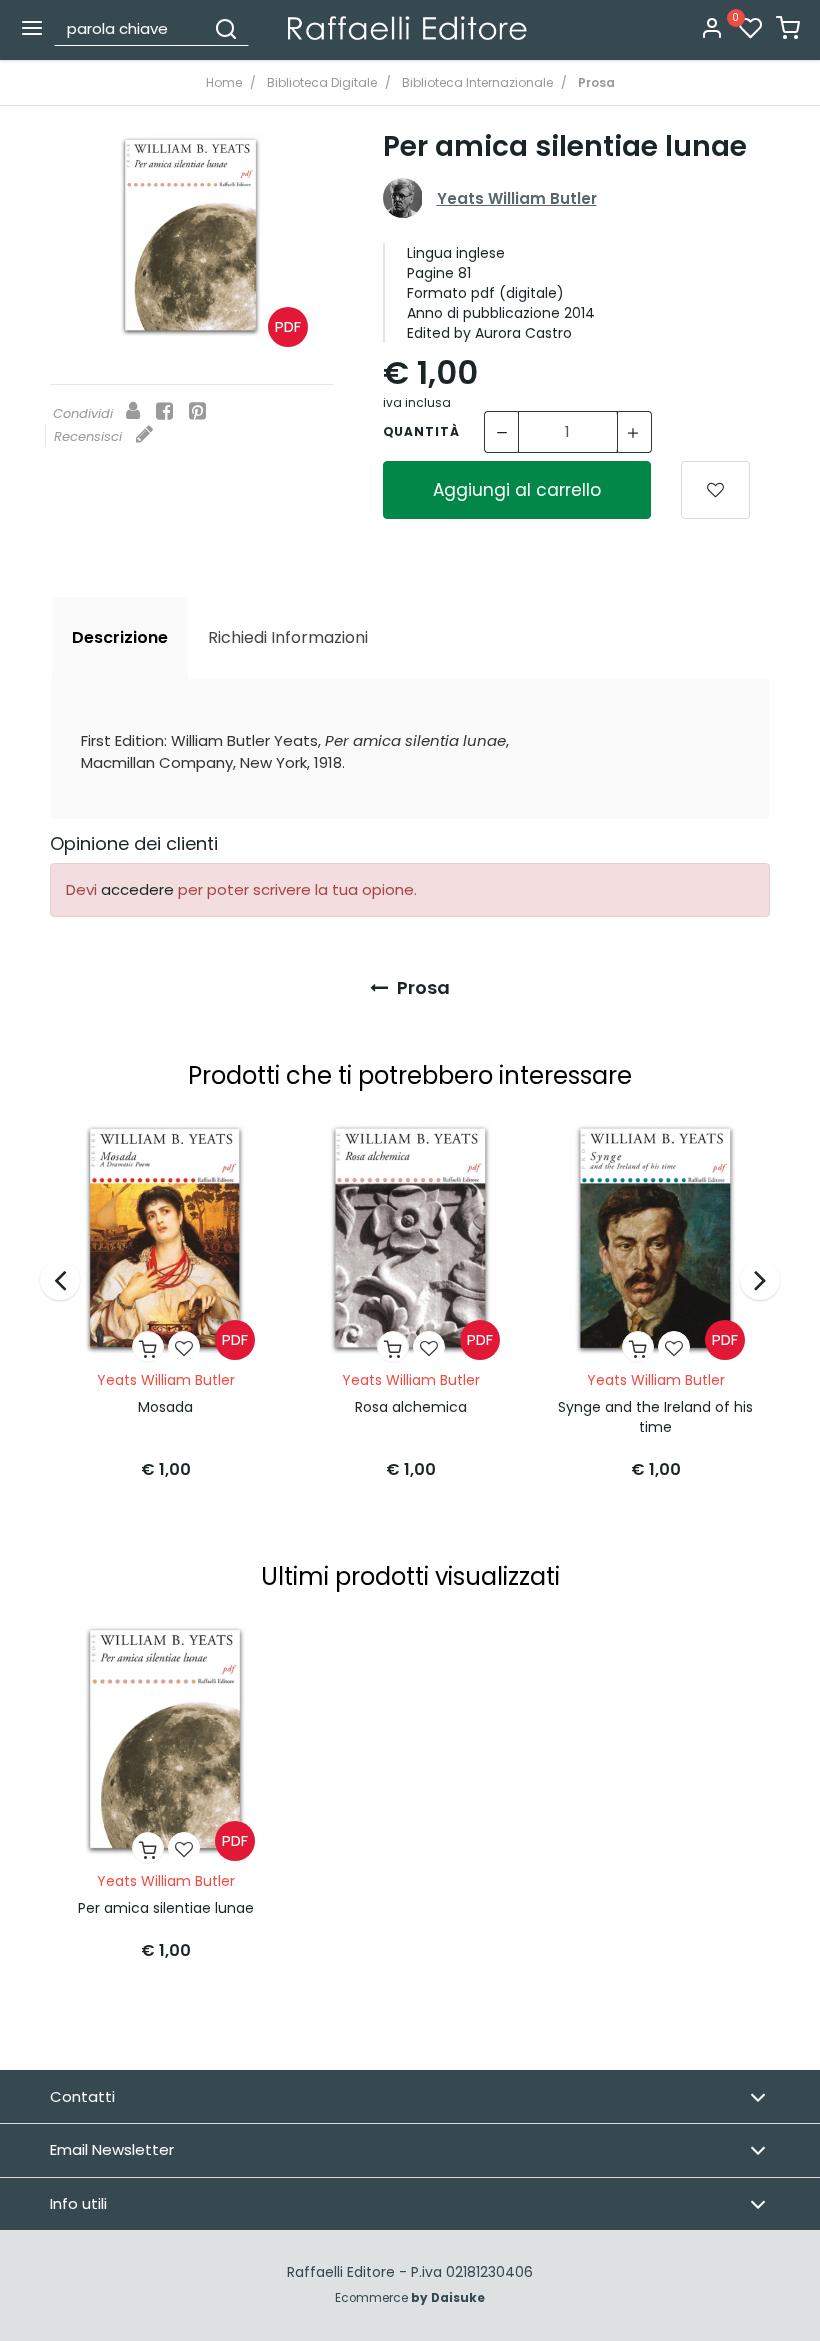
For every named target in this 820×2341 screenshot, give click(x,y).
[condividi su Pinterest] (197, 412)
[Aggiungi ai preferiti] (715, 490)
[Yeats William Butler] (403, 198)
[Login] (712, 29)
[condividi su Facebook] (164, 412)
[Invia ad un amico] (133, 412)
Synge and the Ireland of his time (655, 1417)
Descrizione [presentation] (120, 637)
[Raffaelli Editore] (407, 28)
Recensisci (90, 436)
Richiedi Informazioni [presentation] (288, 637)
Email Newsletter (112, 2149)
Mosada (165, 1407)
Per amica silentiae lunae (166, 1908)
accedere (137, 889)
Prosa (421, 987)
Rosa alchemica (411, 1407)
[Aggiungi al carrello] (148, 1347)
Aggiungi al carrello (517, 490)
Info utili (78, 2203)
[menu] (32, 28)
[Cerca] (226, 28)
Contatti (82, 2096)
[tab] (120, 638)
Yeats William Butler (517, 198)
